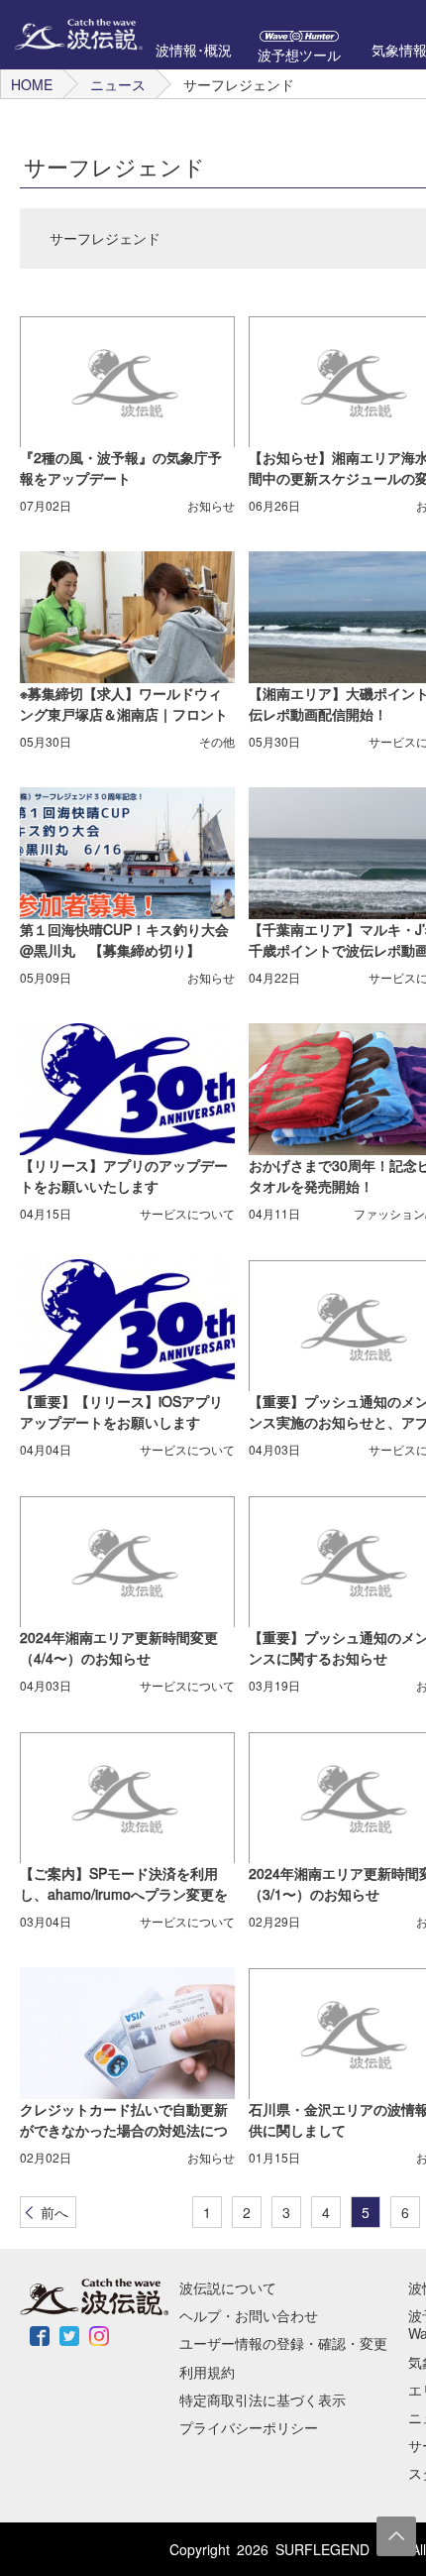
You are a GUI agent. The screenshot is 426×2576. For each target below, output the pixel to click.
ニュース (118, 84)
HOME (32, 84)
